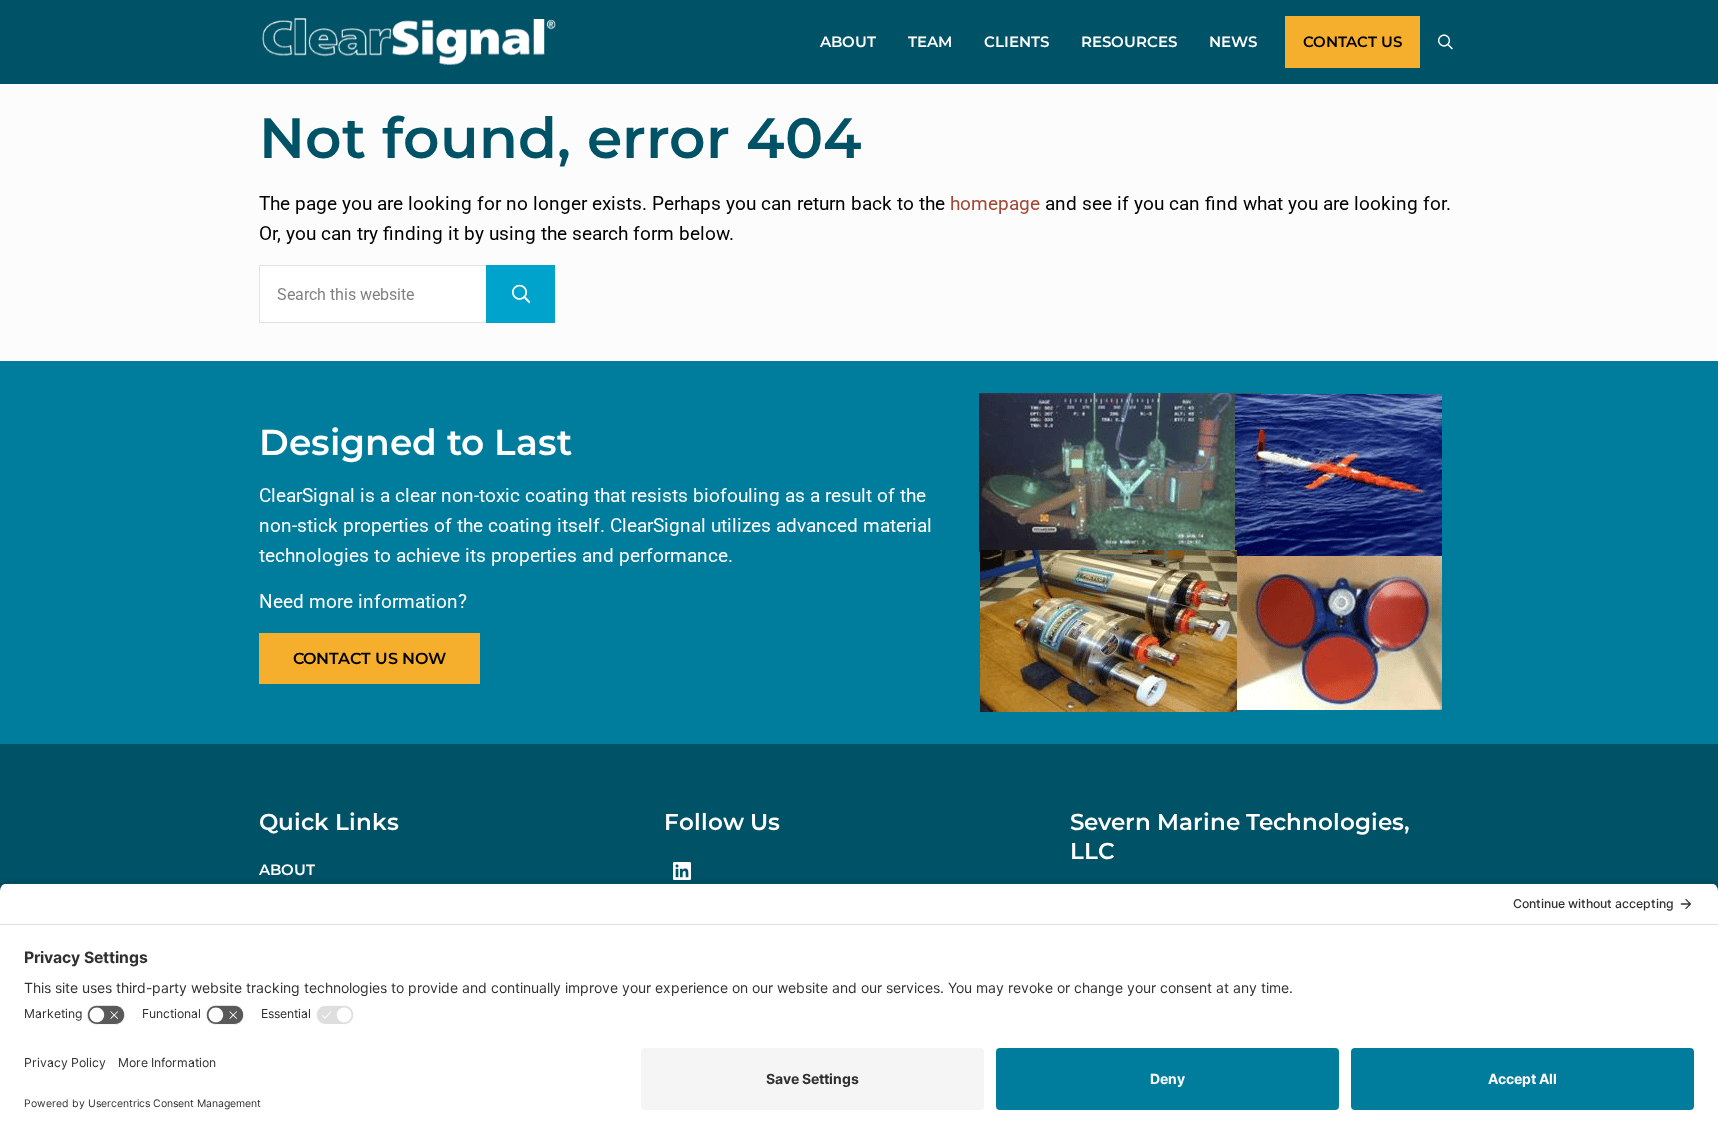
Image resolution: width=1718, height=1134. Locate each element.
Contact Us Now (369, 658)
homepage (995, 204)
